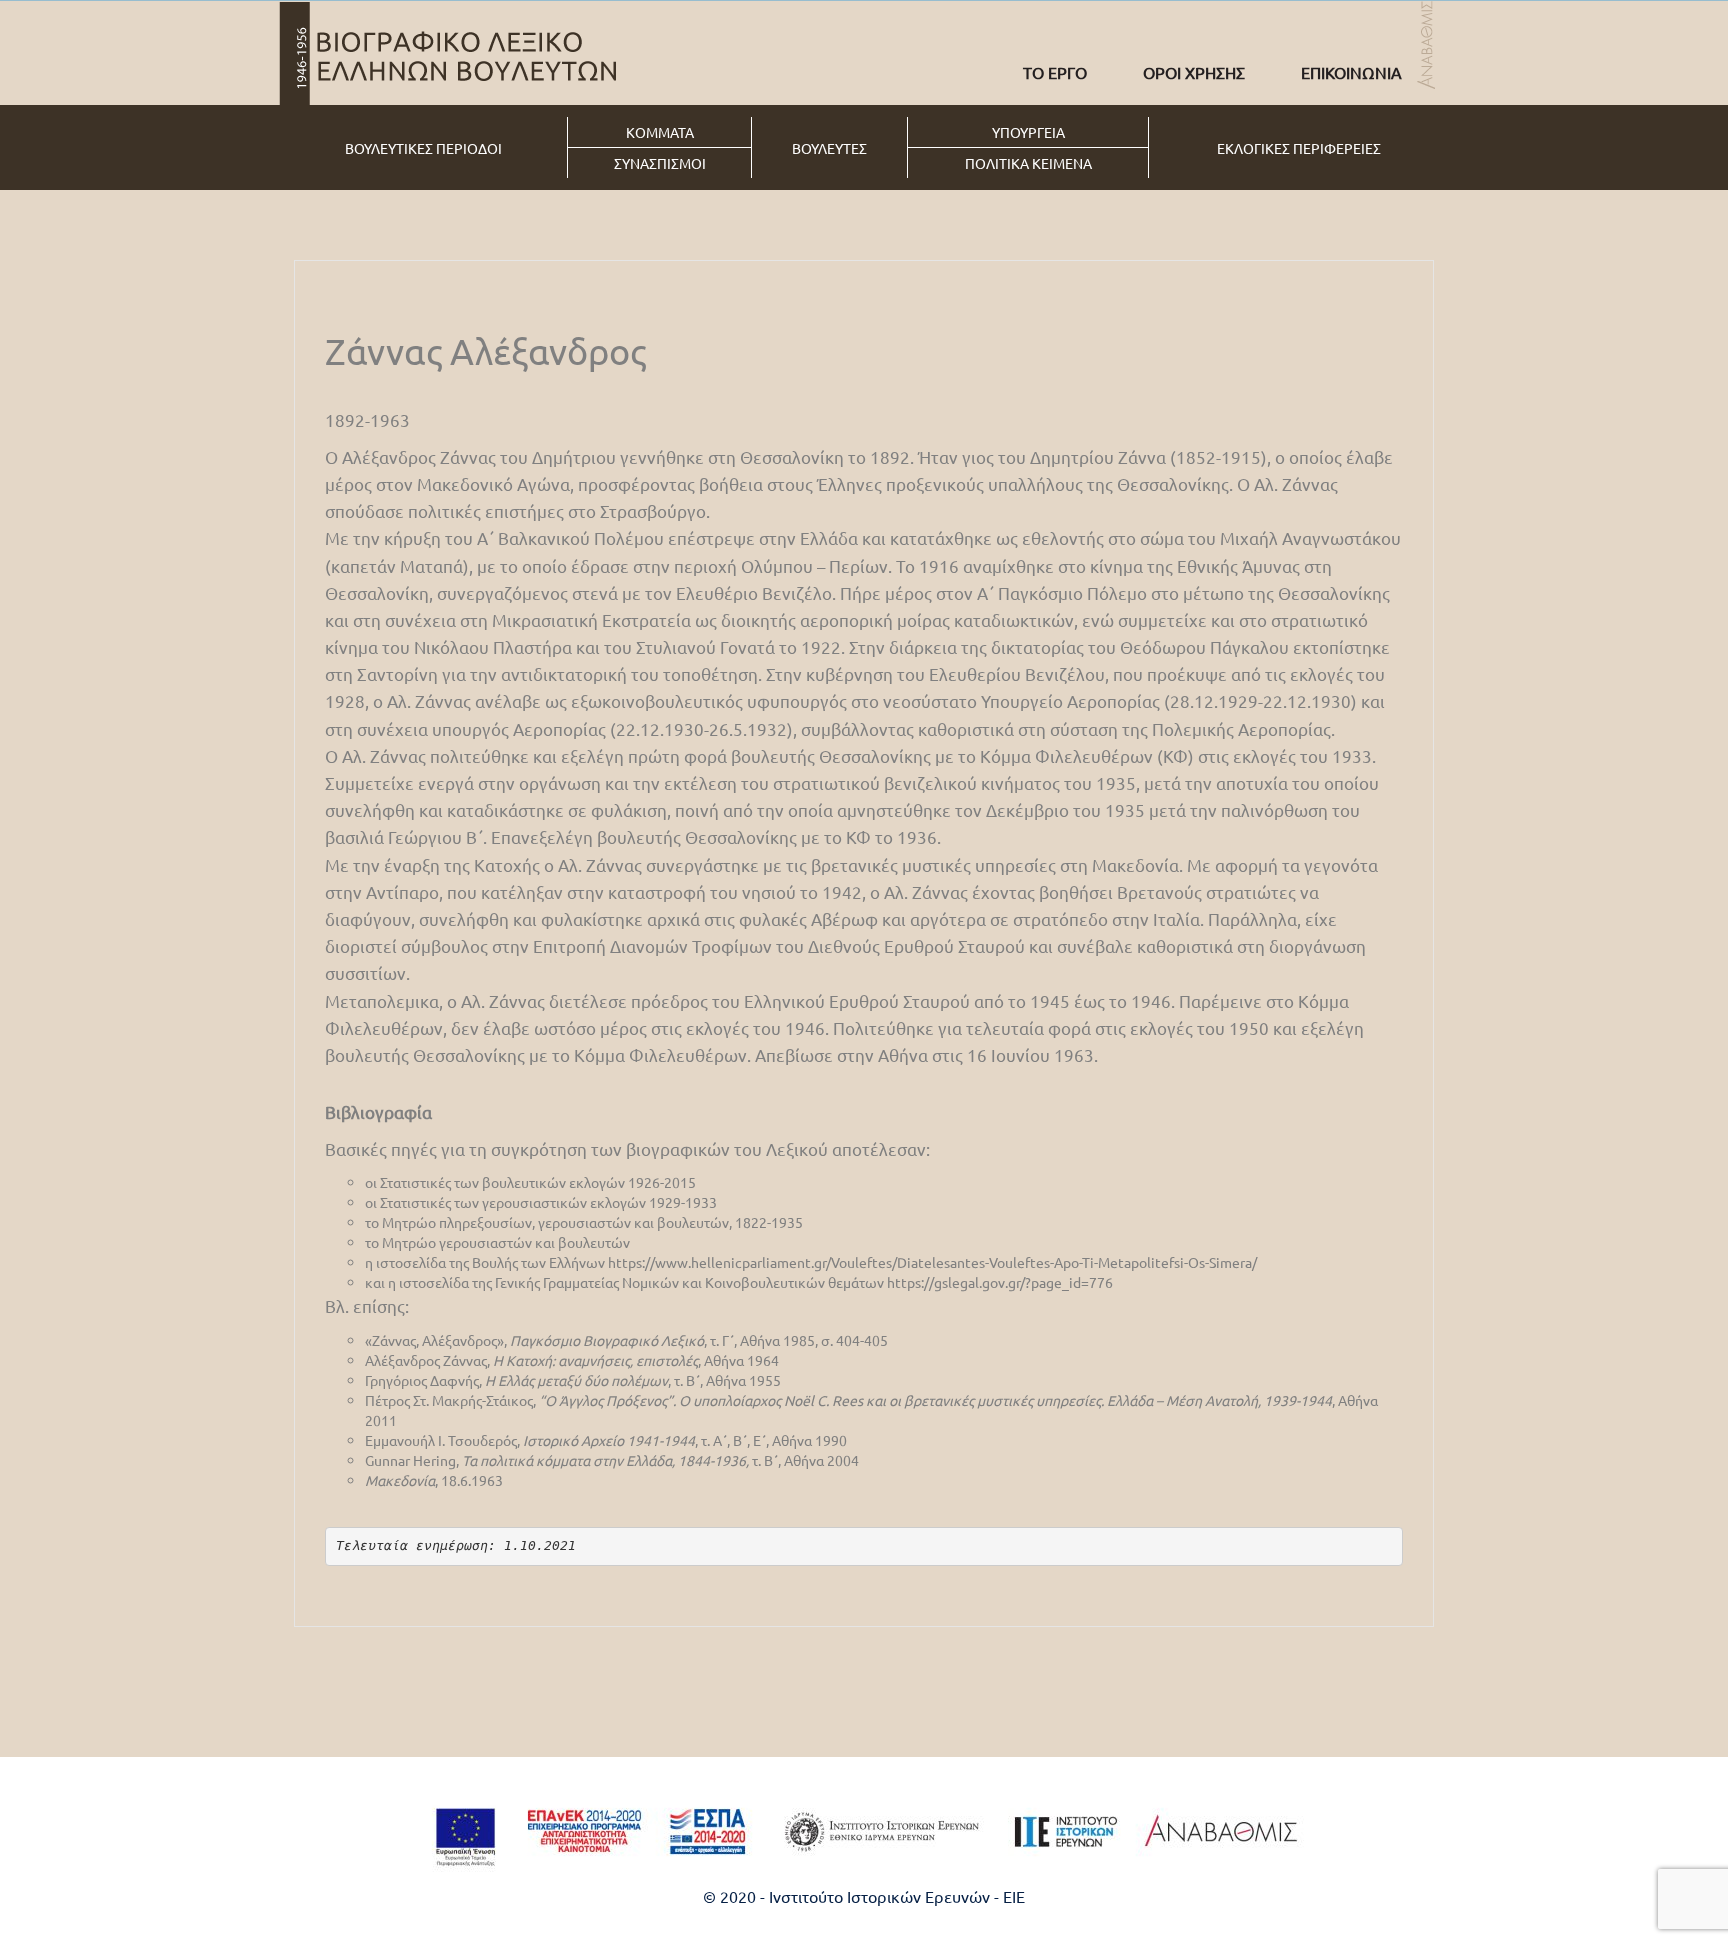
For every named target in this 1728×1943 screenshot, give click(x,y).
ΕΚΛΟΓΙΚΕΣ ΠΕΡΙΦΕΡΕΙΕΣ (1299, 148)
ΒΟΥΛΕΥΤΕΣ (829, 148)
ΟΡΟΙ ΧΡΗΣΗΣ (1194, 72)
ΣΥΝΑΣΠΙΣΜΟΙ (660, 163)
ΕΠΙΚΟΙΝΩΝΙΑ (1351, 72)
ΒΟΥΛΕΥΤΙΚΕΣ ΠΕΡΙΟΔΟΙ (423, 148)
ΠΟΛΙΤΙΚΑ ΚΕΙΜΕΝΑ (1028, 163)
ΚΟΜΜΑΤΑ (660, 132)
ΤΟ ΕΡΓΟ (1055, 72)
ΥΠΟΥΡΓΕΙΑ (1028, 132)
